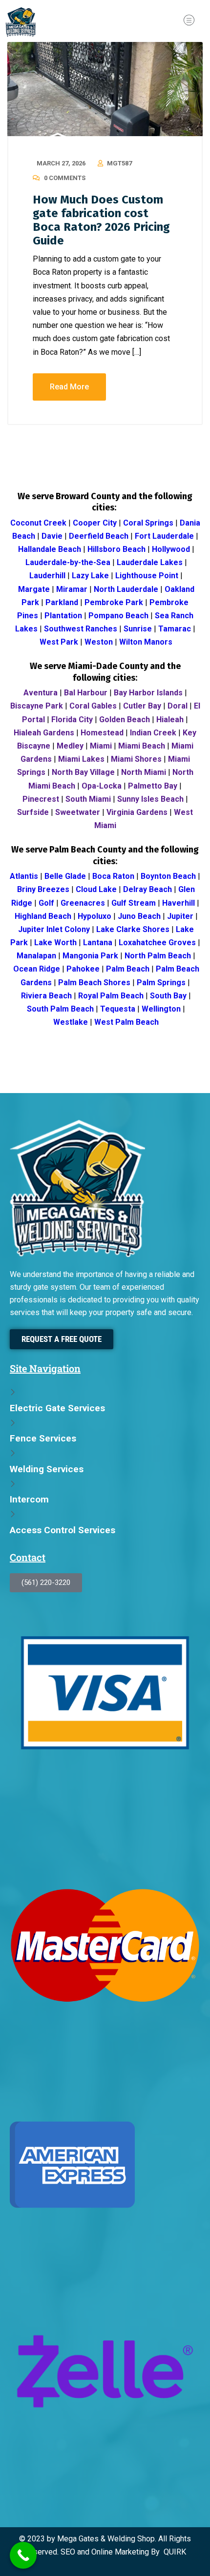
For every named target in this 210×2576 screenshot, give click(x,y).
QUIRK (175, 2552)
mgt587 (119, 163)
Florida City (72, 720)
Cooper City (95, 523)
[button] (189, 21)
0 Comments (65, 178)
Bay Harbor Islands (148, 693)
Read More (69, 387)
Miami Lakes (81, 759)
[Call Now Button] (23, 2555)
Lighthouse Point (147, 576)
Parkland (62, 602)
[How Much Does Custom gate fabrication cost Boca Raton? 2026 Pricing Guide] (105, 89)
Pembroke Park (114, 602)
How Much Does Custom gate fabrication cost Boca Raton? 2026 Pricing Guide (101, 220)
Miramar (72, 589)
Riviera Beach (46, 996)
